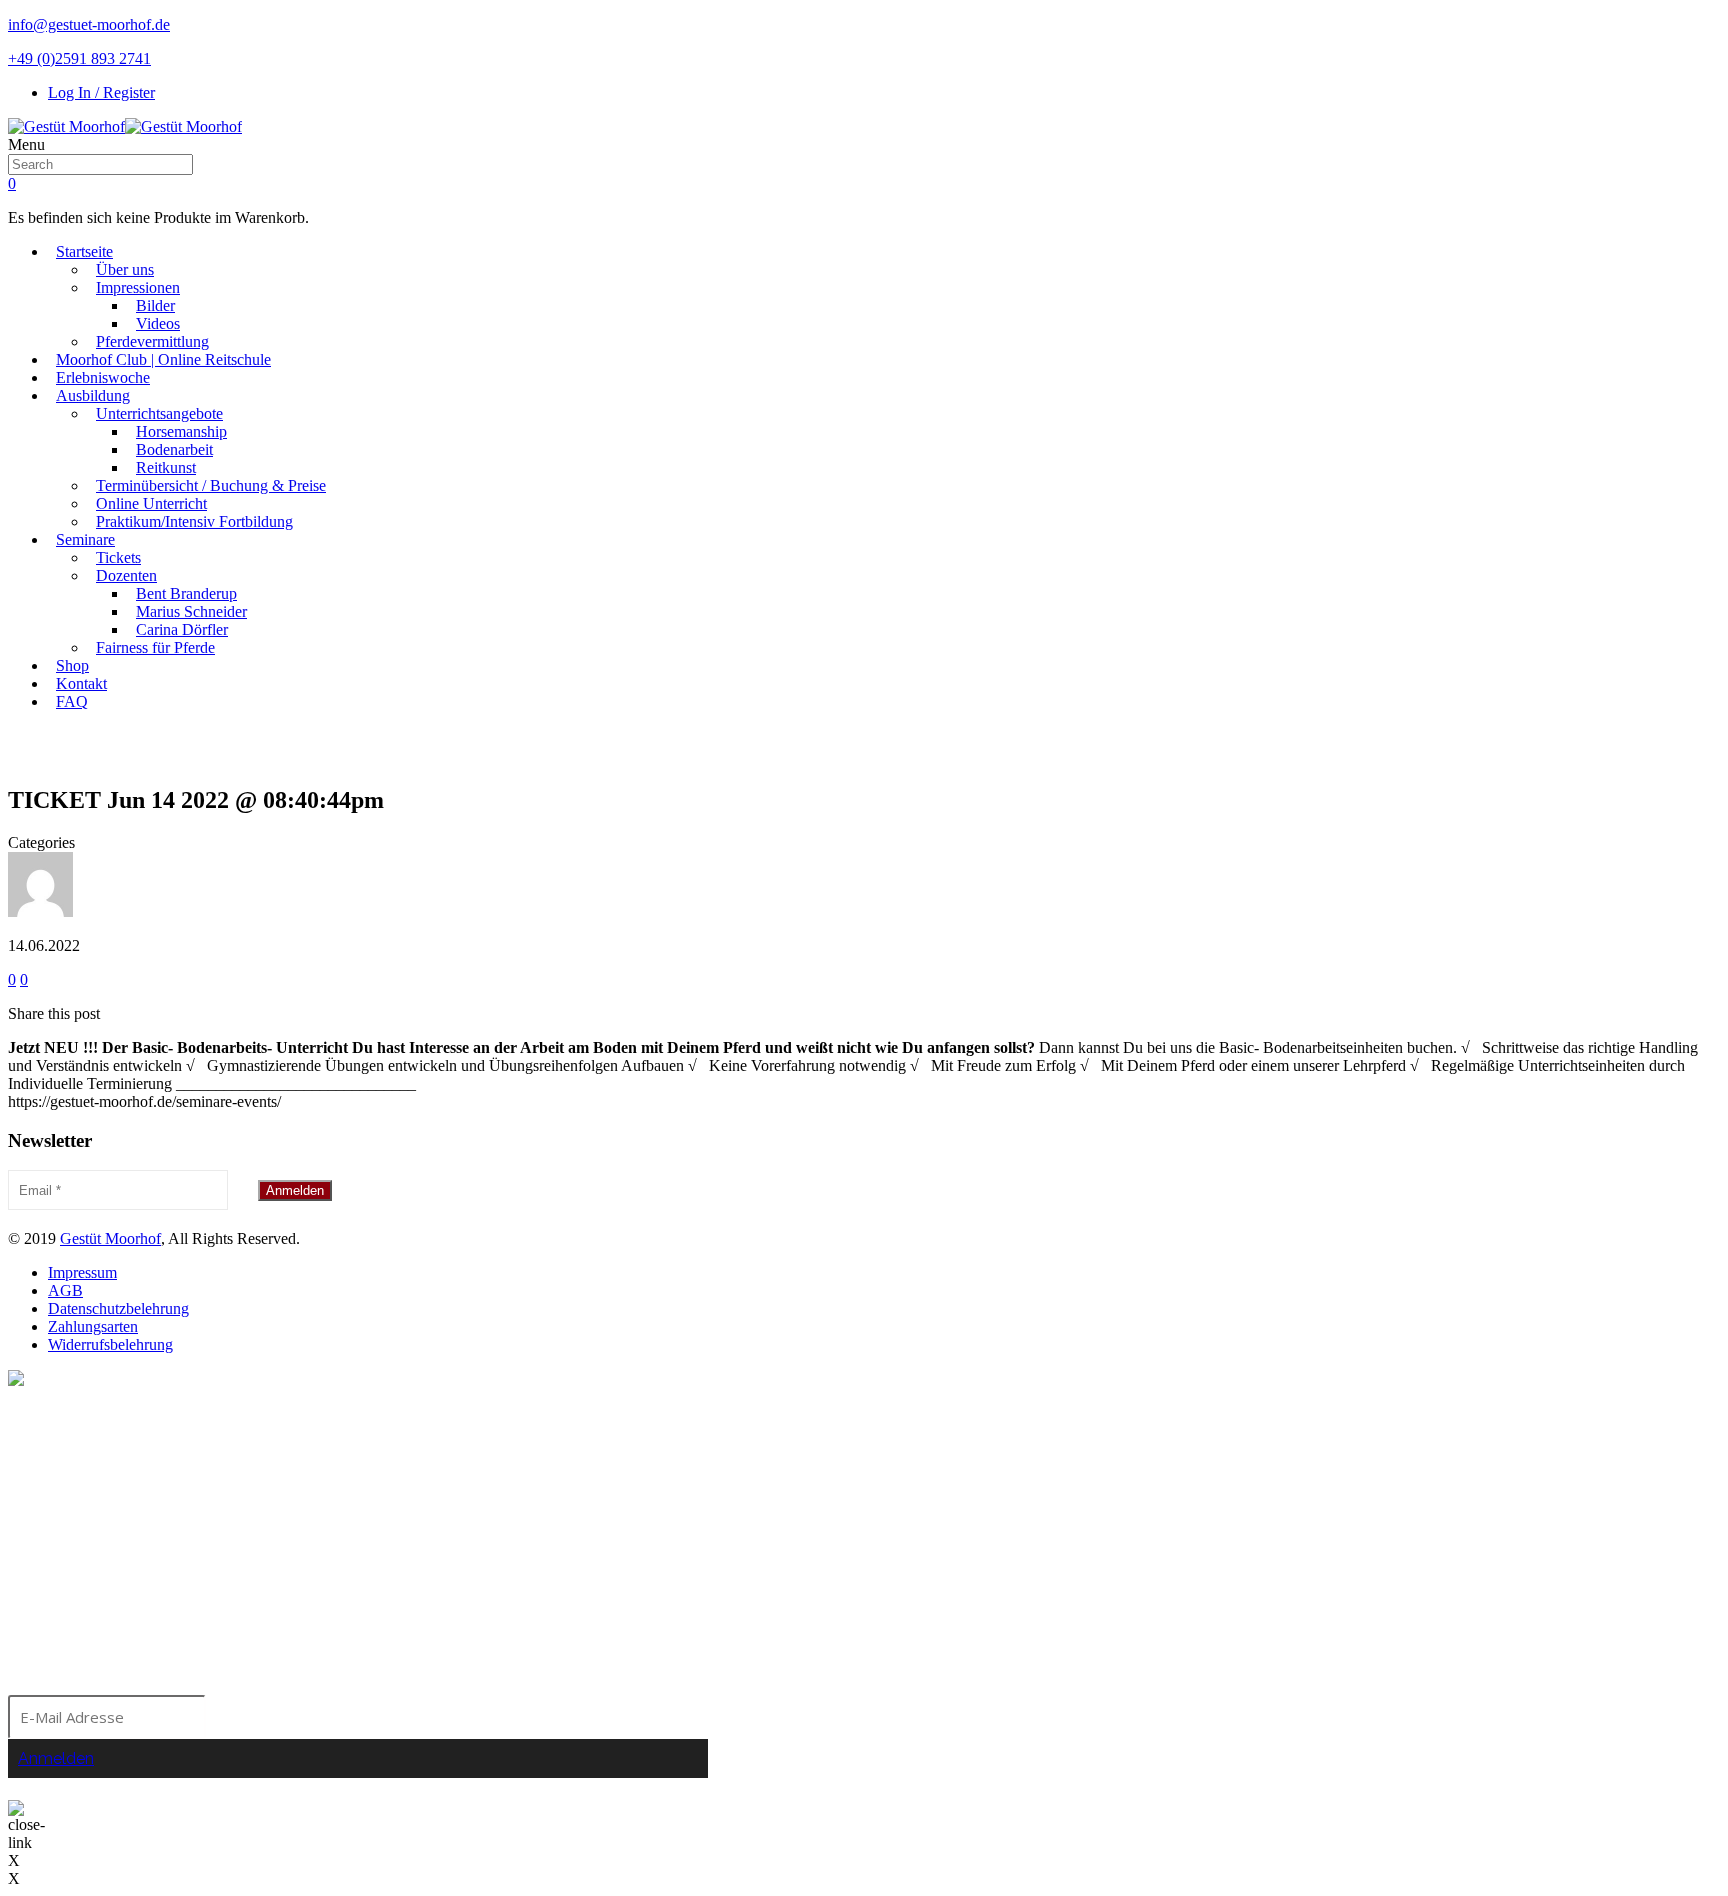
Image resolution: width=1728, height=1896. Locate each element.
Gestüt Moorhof (110, 1238)
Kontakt (81, 683)
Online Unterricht (151, 503)
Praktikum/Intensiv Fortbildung (194, 521)
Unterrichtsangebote (159, 413)
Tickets (118, 557)
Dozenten (126, 575)
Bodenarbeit (174, 449)
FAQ (72, 701)
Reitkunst (166, 467)
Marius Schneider (191, 611)
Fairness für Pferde (155, 647)
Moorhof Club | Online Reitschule (163, 359)
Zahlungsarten (93, 1326)
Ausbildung (93, 395)
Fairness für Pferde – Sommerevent (880, 749)
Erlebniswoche (103, 377)
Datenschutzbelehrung (118, 1308)
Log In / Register (101, 92)
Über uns (125, 269)
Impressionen (138, 287)
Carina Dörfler (182, 629)
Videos (158, 323)
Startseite (84, 251)
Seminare (85, 539)
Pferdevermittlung (152, 341)
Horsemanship (181, 431)
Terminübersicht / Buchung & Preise (211, 485)
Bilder (155, 305)
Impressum (82, 1272)
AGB (65, 1290)
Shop (72, 665)
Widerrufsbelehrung (110, 1344)
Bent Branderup (186, 593)
